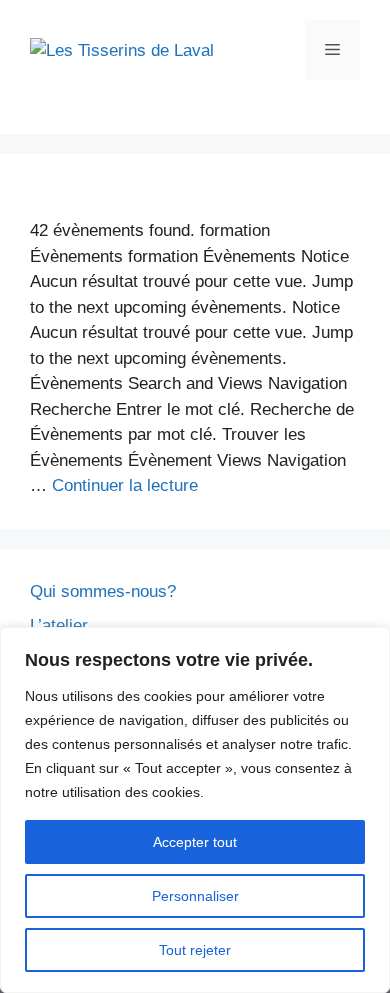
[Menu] (332, 50)
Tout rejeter (195, 950)
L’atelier (59, 625)
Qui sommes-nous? (103, 591)
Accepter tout (195, 842)
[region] (195, 810)
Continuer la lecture (125, 485)
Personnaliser (195, 896)
